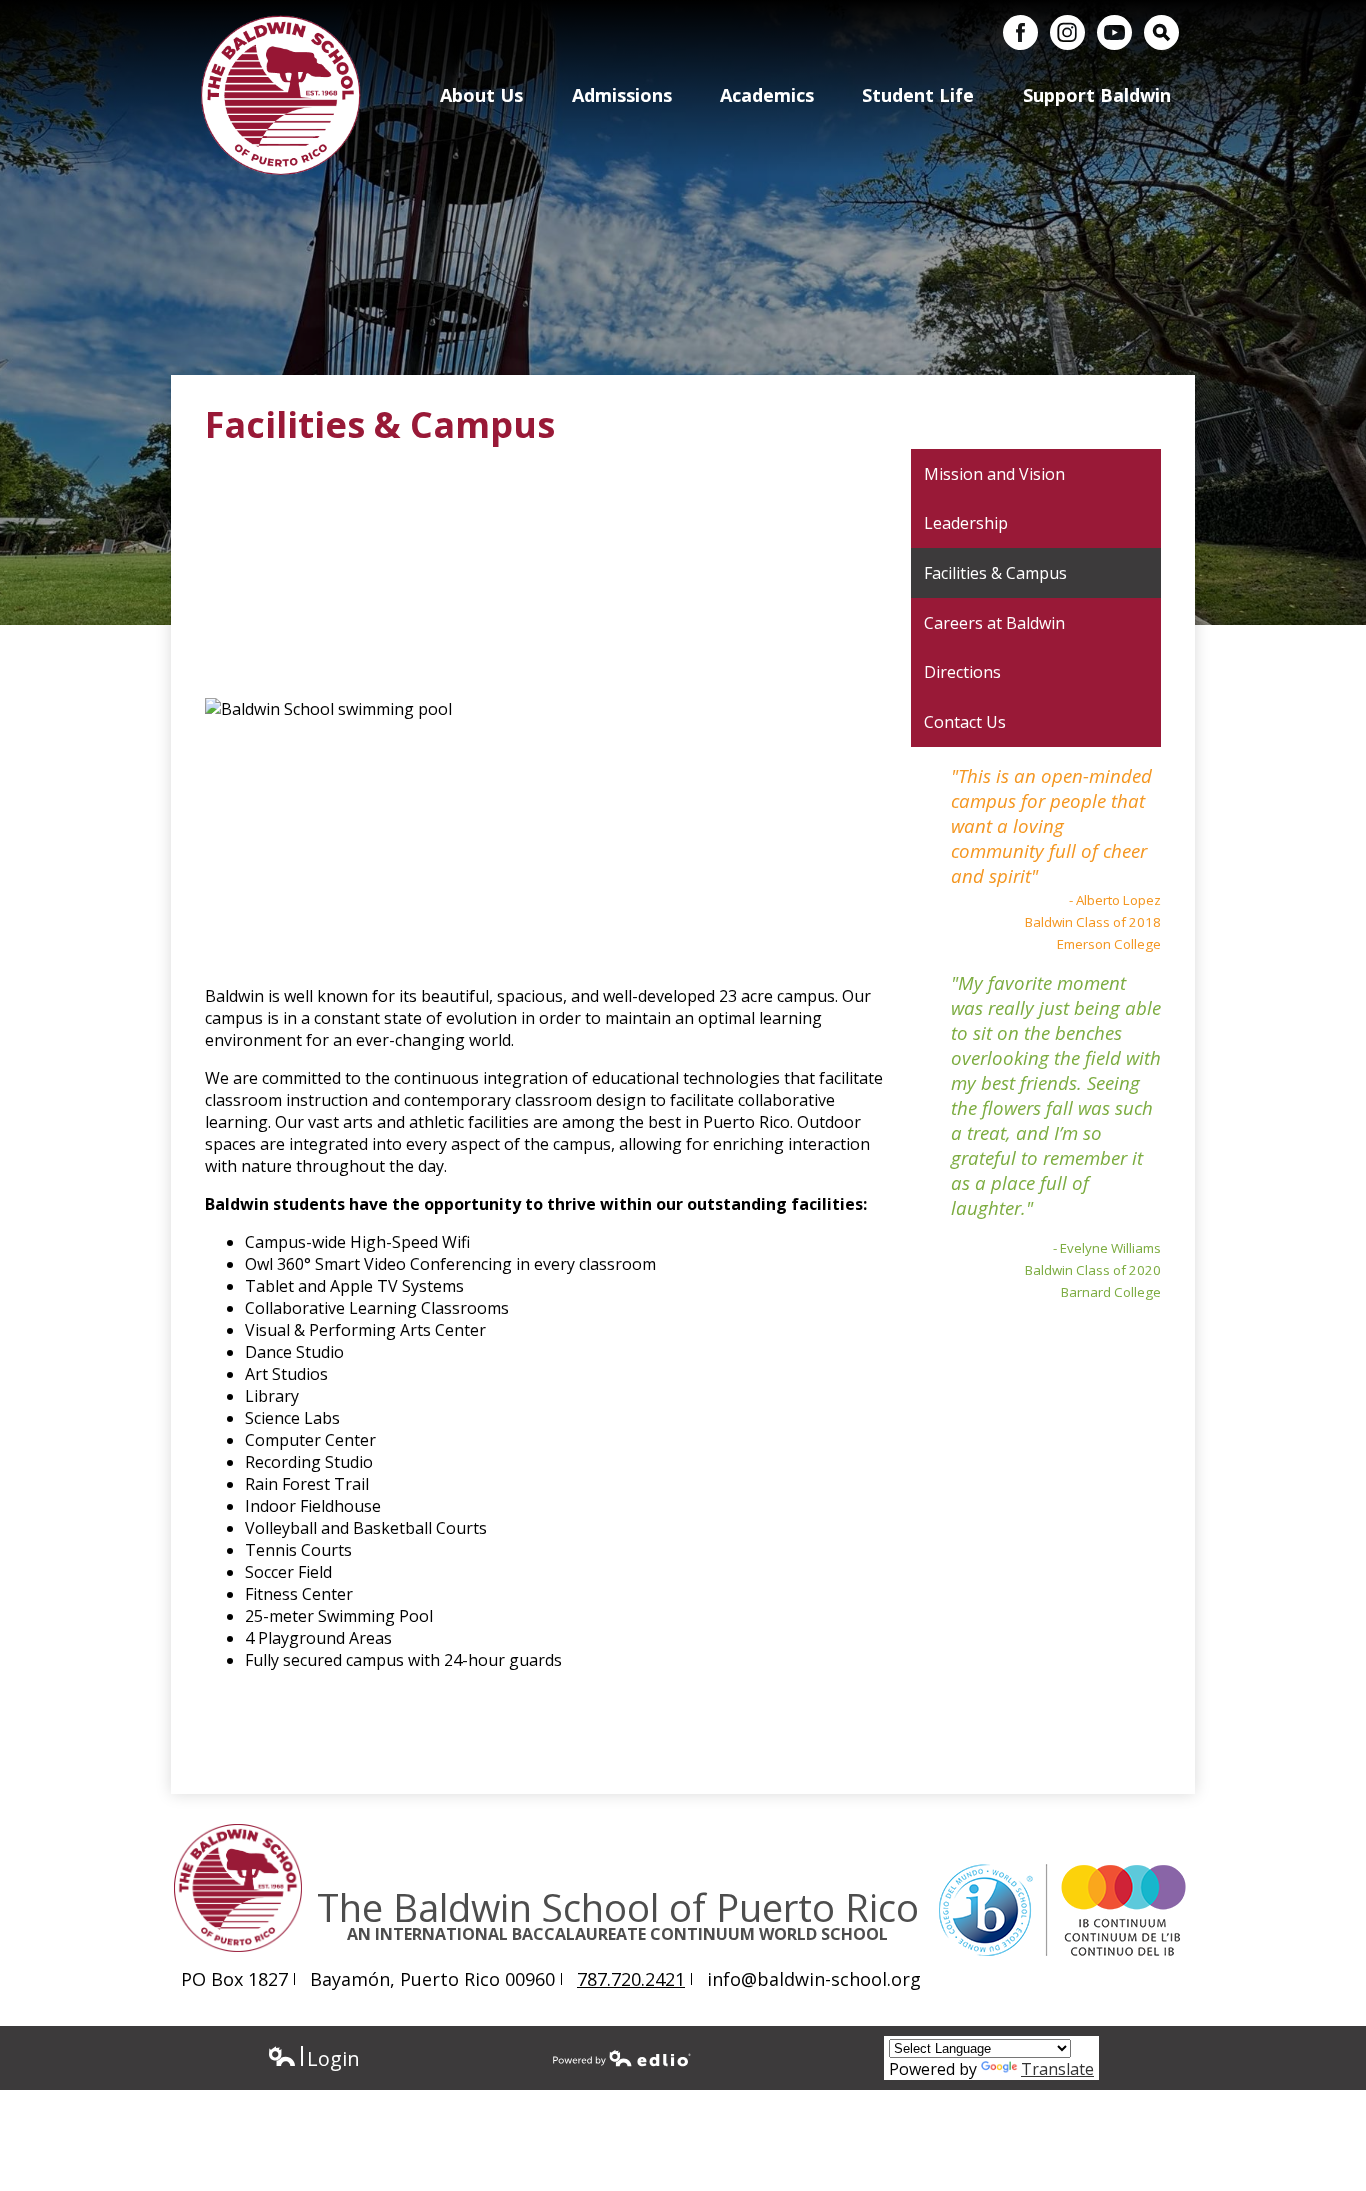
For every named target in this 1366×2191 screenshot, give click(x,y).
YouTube (1114, 32)
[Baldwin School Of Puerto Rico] (281, 95)
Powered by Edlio (622, 2058)
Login (313, 2058)
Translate (1057, 2069)
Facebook (1020, 32)
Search (1161, 32)
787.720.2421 (631, 1979)
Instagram (1067, 32)
